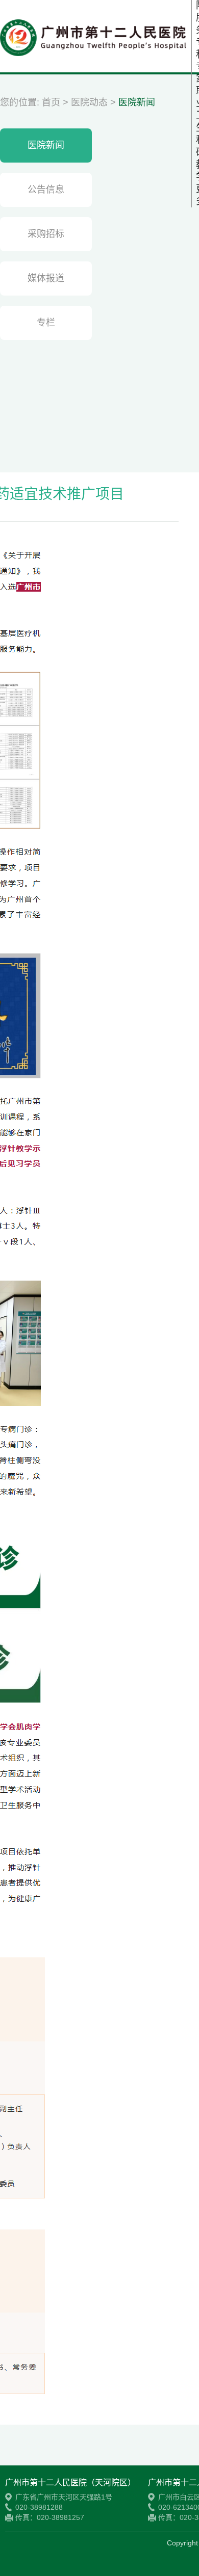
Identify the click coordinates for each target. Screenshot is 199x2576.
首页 (51, 102)
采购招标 (46, 234)
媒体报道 (46, 278)
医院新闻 (137, 102)
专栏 (46, 323)
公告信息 (46, 190)
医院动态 (89, 102)
